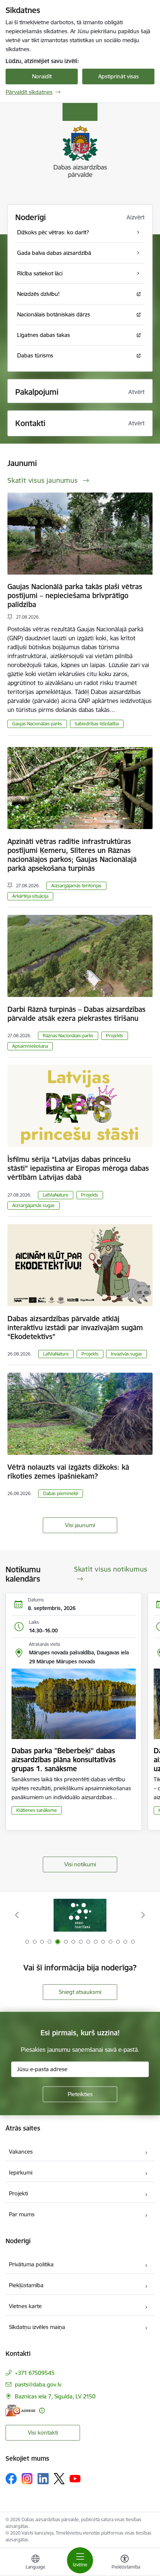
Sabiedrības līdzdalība (97, 724)
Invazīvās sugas (127, 1354)
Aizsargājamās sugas (33, 1205)
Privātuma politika (31, 2264)
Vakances (21, 2152)
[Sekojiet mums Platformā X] (59, 2479)
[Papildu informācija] (42, 2411)
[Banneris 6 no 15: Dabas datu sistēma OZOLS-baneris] (80, 1915)
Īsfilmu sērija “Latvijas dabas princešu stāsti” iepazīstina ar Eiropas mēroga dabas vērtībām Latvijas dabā (78, 1168)
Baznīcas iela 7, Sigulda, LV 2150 (55, 2396)
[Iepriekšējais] (17, 1915)
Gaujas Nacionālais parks (37, 724)
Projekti (18, 2193)
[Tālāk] (143, 1915)
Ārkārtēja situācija (30, 896)
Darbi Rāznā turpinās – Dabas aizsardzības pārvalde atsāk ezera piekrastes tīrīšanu (76, 1014)
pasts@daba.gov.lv (38, 2384)
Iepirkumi (21, 2172)
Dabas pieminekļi (61, 1493)
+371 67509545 (35, 2373)
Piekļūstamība (26, 2285)
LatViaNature (56, 1195)
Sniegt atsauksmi (80, 1992)
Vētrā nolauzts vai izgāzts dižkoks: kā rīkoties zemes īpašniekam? (68, 1472)
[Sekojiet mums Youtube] (75, 2478)
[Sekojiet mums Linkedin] (43, 2479)
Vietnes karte (25, 2306)
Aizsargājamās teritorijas (76, 886)
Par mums (22, 2214)
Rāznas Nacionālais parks (68, 1036)
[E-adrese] (20, 2411)
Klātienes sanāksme (37, 1810)
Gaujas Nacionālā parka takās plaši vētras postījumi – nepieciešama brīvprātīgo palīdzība (75, 595)
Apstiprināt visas (119, 76)
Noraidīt (42, 76)
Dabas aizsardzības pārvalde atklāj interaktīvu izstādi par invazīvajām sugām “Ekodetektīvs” (75, 1328)
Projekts (115, 1036)
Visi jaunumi (80, 1525)
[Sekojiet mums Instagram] (27, 2478)
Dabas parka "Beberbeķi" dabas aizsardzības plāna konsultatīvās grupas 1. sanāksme (64, 1760)
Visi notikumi (80, 1864)
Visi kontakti (43, 2433)
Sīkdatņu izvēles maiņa (37, 2327)
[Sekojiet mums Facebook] (11, 2479)
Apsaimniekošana (30, 1046)
